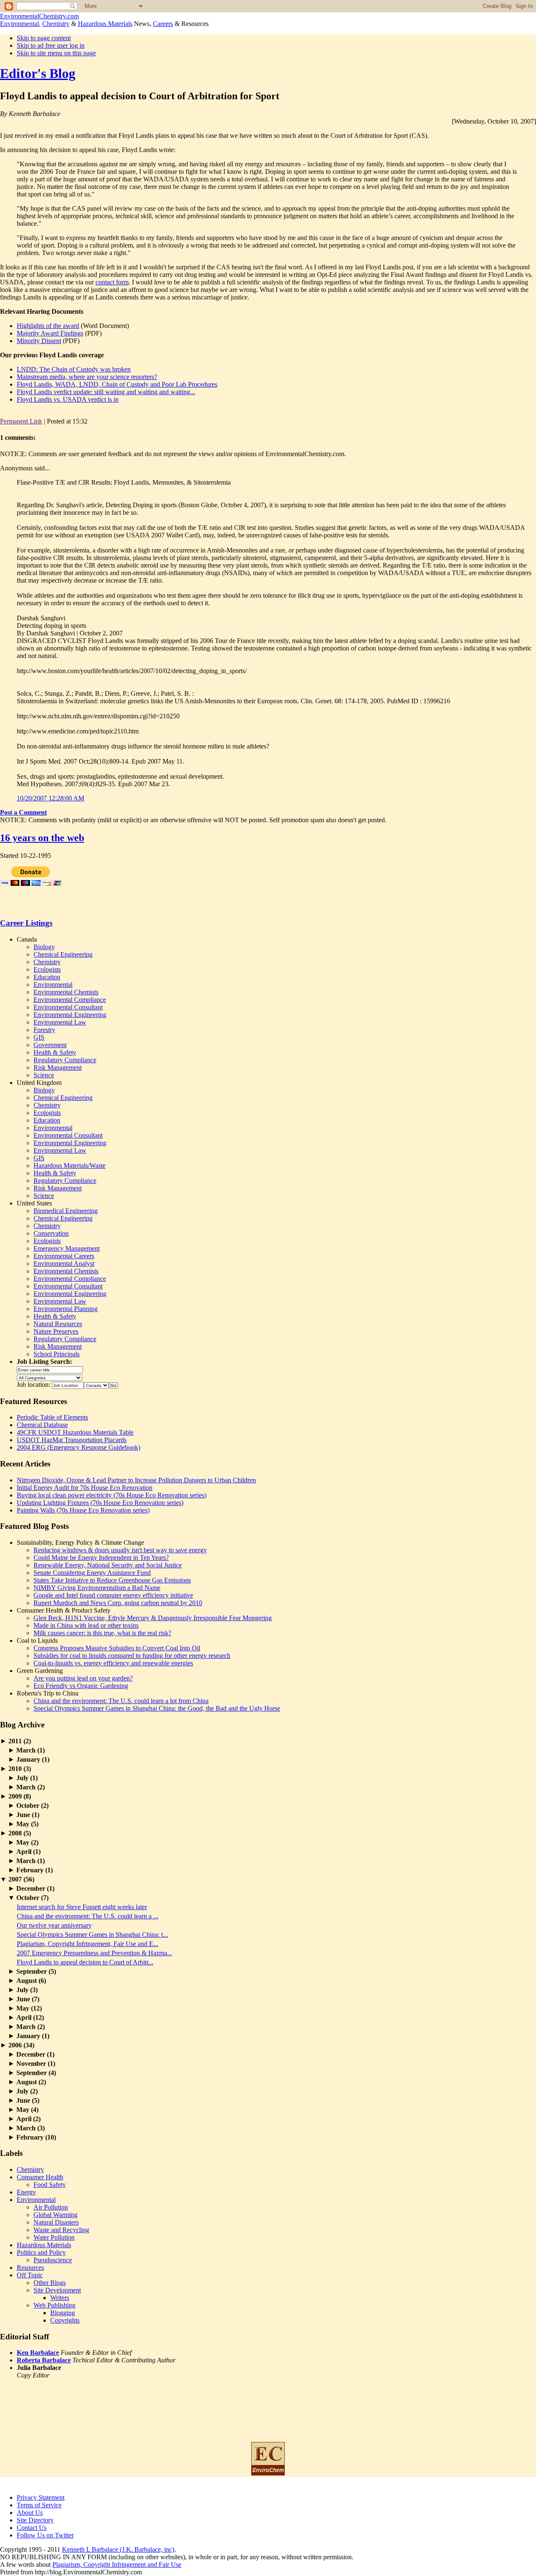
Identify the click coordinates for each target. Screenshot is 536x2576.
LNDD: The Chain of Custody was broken (74, 369)
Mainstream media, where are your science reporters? (87, 377)
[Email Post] (90, 421)
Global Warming (55, 2215)
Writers (60, 2298)
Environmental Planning (66, 1309)
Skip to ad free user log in (51, 45)
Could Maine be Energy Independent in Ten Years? (101, 1558)
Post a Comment (23, 812)
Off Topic (30, 2275)
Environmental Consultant (68, 1007)
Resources (30, 2268)
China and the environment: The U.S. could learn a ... (88, 1916)
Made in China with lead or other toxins (86, 1625)
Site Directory (35, 2520)
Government (50, 1045)
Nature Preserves (56, 1331)
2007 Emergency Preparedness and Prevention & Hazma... (94, 1953)
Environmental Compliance (70, 1000)
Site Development (57, 2290)
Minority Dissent (39, 341)
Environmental (19, 24)
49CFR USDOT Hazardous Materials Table (75, 1432)
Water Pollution (54, 2237)
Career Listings (26, 923)
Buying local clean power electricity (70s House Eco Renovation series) (112, 1495)
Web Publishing (54, 2305)
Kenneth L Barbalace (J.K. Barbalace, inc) (118, 2549)
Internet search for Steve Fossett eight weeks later (82, 1907)
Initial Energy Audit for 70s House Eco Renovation (85, 1488)
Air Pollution (51, 2207)
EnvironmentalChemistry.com (39, 16)
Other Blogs (50, 2283)
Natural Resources (58, 1324)
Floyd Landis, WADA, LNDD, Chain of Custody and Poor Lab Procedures (117, 384)
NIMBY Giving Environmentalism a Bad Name (97, 1588)
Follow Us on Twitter (45, 2535)
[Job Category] (49, 1377)
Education (47, 977)
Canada (27, 939)
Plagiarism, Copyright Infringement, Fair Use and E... (88, 1944)
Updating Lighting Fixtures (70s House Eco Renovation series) (100, 1503)
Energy (26, 2192)
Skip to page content (44, 38)
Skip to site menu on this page (56, 53)
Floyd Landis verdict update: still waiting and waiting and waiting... (106, 392)
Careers (163, 24)
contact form (112, 282)
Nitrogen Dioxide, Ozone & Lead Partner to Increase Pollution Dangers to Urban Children (136, 1480)
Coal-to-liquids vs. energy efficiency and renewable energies (113, 1663)
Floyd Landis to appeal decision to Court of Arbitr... (85, 1962)
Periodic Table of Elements (52, 1417)
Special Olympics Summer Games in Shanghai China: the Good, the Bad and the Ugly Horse (157, 1708)
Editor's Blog (38, 73)
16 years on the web (42, 838)
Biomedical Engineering (66, 1211)
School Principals (57, 1354)
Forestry (44, 1030)
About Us (30, 2513)
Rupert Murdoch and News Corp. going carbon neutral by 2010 (118, 1603)
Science (44, 1075)
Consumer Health (40, 2177)
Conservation (51, 1233)
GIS (39, 1037)
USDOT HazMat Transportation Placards (72, 1440)
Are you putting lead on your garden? (83, 1678)
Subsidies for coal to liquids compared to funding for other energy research (132, 1656)
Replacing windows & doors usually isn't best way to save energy (120, 1550)
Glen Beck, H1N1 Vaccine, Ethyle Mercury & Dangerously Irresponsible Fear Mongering (153, 1618)
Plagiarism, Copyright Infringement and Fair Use (117, 2564)
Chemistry (56, 24)
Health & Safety (55, 1052)
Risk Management (58, 1067)
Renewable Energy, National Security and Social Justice (108, 1565)
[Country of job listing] (96, 1385)
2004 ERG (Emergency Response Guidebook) (79, 1447)
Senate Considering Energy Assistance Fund (92, 1573)
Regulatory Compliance (65, 1060)
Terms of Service (39, 2505)
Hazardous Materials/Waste (70, 1165)
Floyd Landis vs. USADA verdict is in (68, 399)
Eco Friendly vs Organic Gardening (81, 1686)
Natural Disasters (56, 2222)
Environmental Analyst (64, 1263)
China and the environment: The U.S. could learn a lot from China (121, 1701)
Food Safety (50, 2185)
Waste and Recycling (61, 2230)
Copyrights (65, 2320)
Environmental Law (60, 1022)
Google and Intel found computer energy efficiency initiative (113, 1595)
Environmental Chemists (66, 992)
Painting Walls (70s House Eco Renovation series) (83, 1510)
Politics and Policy (41, 2252)
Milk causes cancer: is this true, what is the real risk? (102, 1633)
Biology (44, 947)
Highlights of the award (48, 326)
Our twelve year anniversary (54, 1925)
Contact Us (32, 2528)
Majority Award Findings (50, 333)
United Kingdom (39, 1083)
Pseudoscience (53, 2260)
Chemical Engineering (63, 954)
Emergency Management (67, 1248)
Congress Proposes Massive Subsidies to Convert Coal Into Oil (117, 1648)
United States (34, 1203)
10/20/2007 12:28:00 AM (50, 798)
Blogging (63, 2313)
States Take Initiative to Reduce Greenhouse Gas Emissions (112, 1580)
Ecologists (47, 969)
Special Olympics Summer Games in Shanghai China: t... (92, 1935)
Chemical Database (42, 1425)
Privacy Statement (41, 2497)
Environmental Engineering (70, 1015)
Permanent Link (21, 421)
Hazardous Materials (105, 24)
